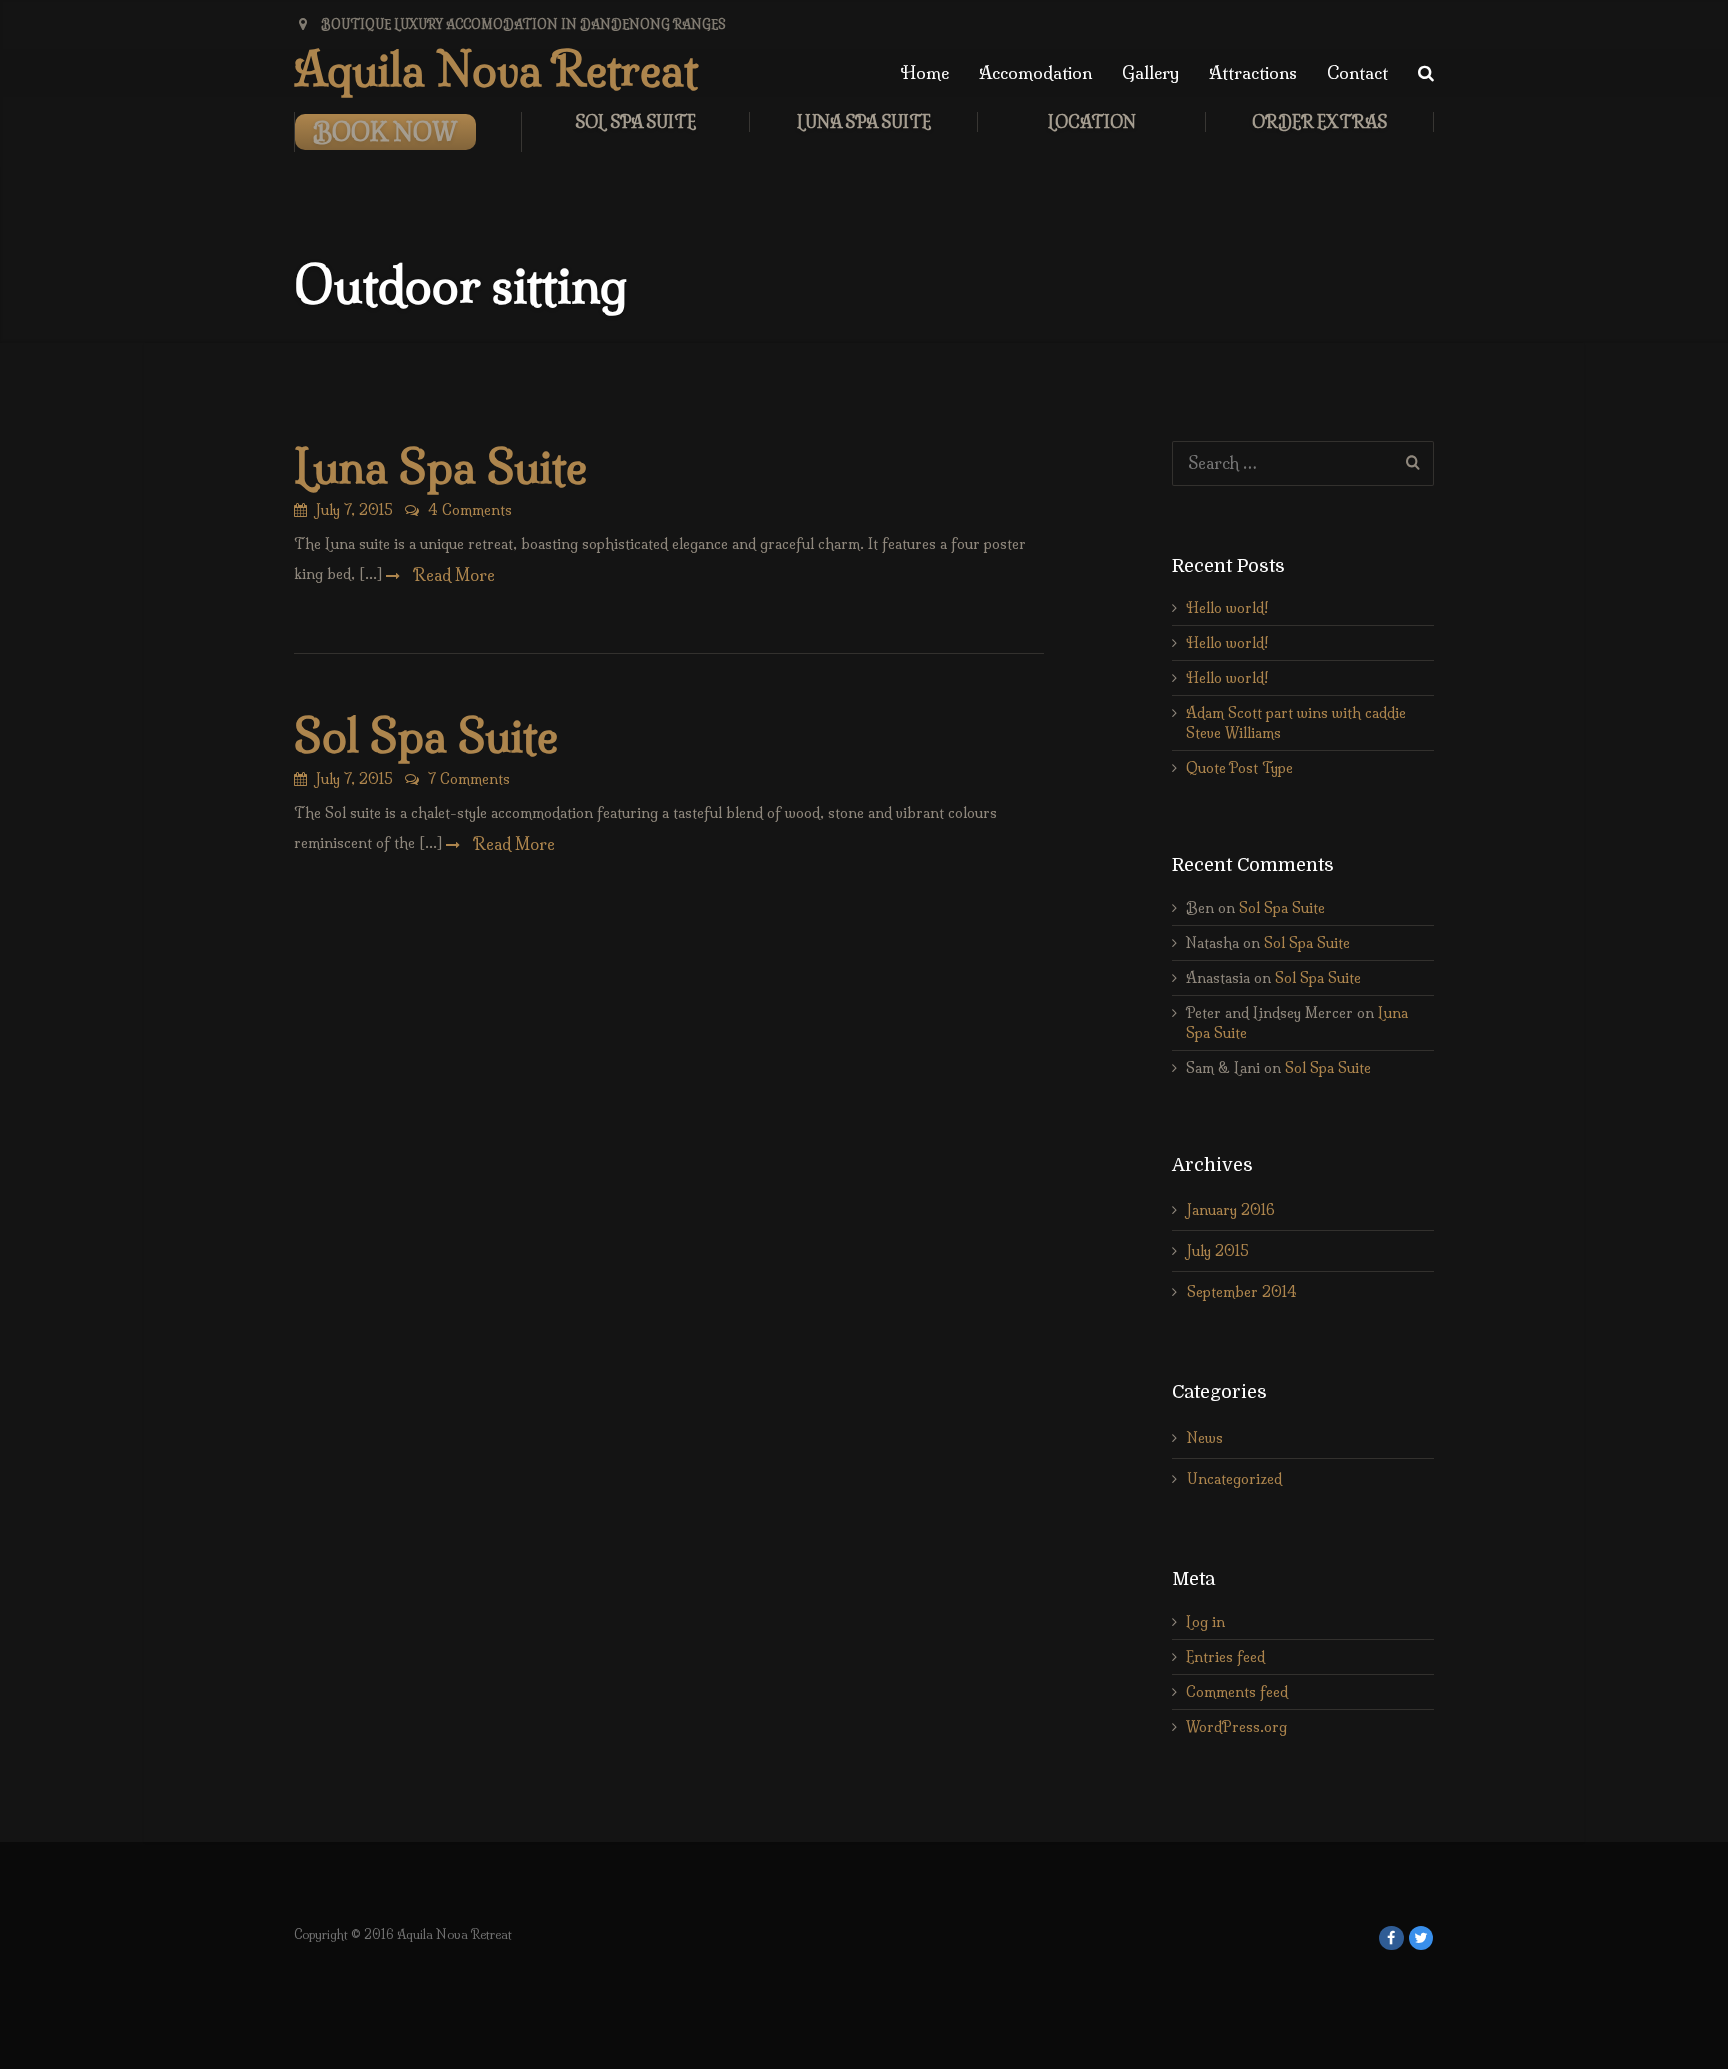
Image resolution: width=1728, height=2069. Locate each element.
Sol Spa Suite (635, 122)
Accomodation (1035, 72)
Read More (452, 575)
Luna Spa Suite (864, 122)
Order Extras (1319, 122)
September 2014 (1242, 1292)
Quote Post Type (1239, 768)
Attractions (1253, 72)
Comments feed (1237, 1692)
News (1205, 1438)
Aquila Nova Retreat (496, 70)
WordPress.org (1236, 1727)
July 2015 (1218, 1251)
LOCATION (1092, 122)
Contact (1357, 72)
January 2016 (1231, 1210)
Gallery (1150, 72)
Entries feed (1225, 1657)
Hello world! (1227, 608)
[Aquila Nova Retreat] (1391, 1938)
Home (924, 72)
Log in (1205, 1622)
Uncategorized (1234, 1479)
